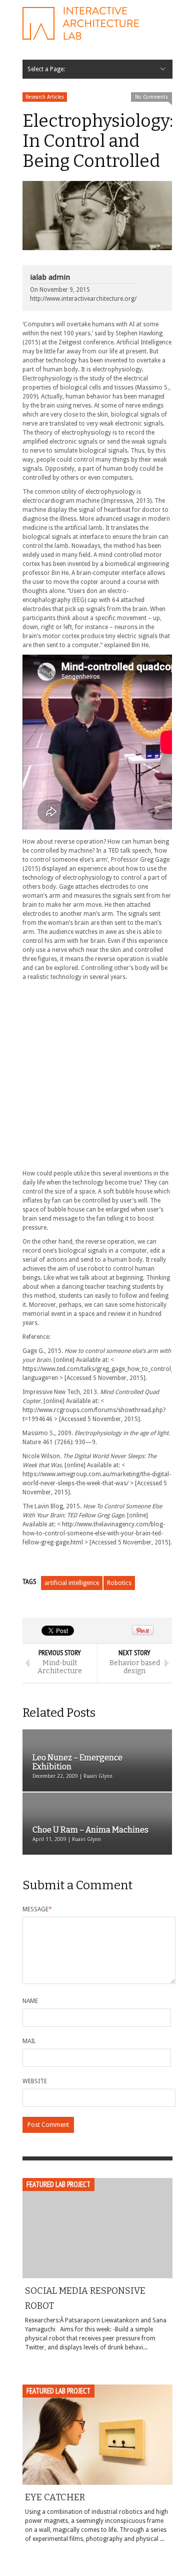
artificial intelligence (72, 1583)
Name (30, 2001)
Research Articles (45, 97)
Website (35, 2081)
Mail (29, 2041)
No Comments (151, 97)
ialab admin (50, 277)
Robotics (119, 1583)
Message (37, 1909)
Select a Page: (46, 69)
